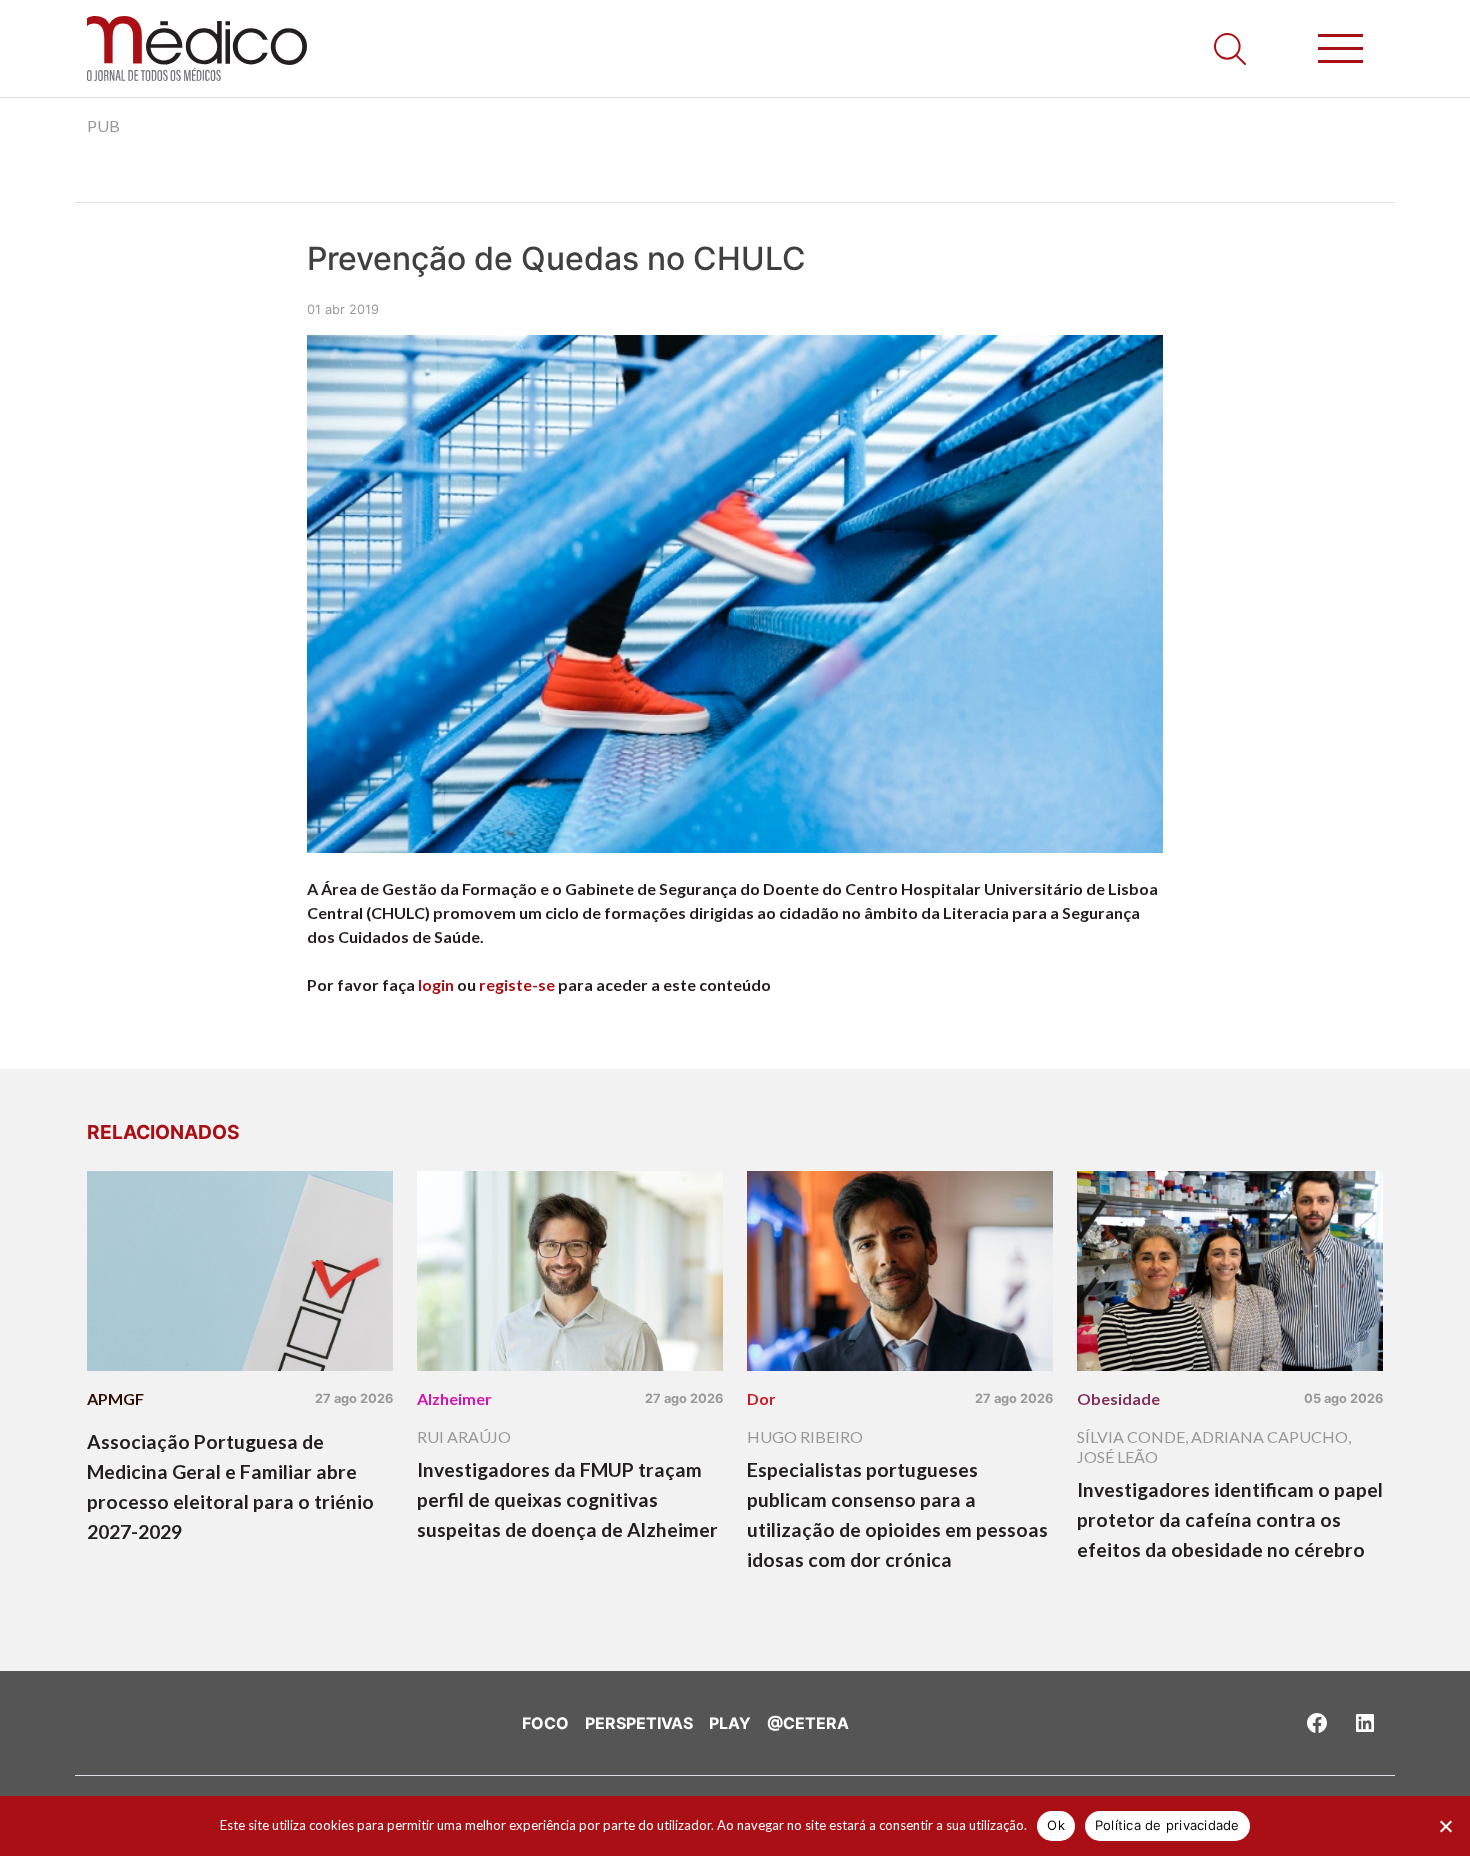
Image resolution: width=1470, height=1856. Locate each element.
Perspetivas (639, 1723)
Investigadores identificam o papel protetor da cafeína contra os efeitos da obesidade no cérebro (1230, 1519)
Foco (545, 1723)
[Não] (1445, 1826)
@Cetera (808, 1723)
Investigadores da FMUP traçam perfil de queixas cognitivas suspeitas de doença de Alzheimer (567, 1499)
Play (730, 1723)
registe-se (517, 984)
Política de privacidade (1167, 1825)
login (436, 984)
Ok (1056, 1825)
